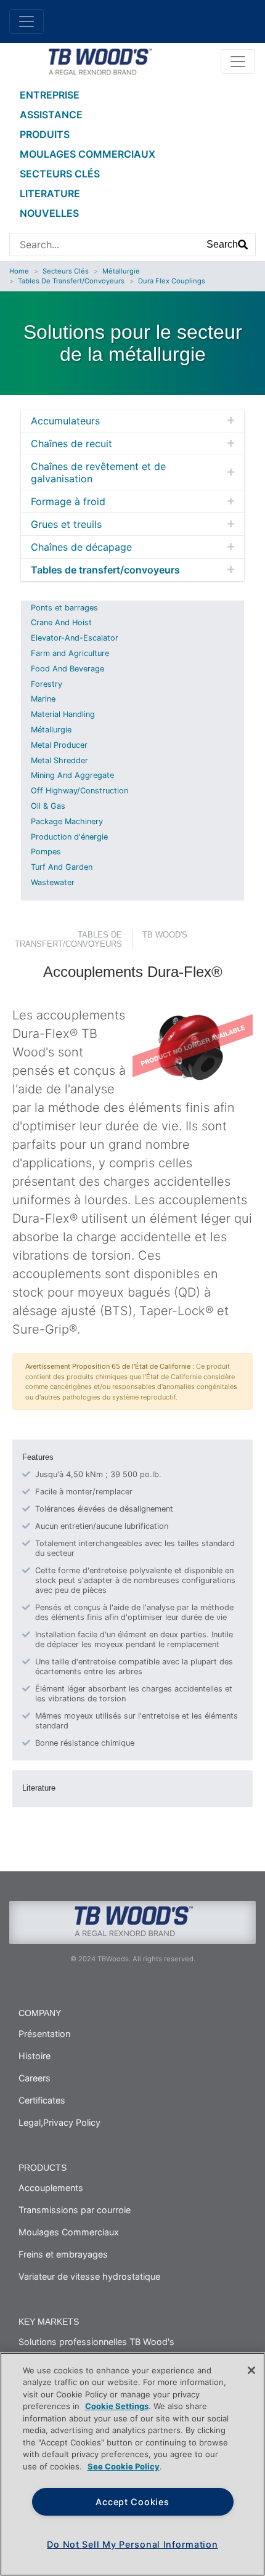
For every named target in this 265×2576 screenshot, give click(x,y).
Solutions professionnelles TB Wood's (96, 2342)
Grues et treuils (66, 524)
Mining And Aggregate (72, 775)
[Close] (251, 2370)
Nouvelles (49, 213)
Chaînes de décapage (81, 547)
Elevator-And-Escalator (75, 638)
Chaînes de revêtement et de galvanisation (98, 472)
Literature (50, 193)
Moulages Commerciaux (88, 154)
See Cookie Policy (124, 2466)
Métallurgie (121, 271)
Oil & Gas (48, 806)
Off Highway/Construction (79, 791)
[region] (132, 2464)
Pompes (46, 852)
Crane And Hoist (61, 622)
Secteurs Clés (60, 174)
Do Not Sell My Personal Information (132, 2544)
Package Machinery (67, 821)
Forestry (47, 684)
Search (222, 244)
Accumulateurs (65, 421)
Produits (45, 134)
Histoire (35, 2056)
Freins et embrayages (63, 2254)
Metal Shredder (59, 760)
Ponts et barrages (64, 608)
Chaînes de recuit (71, 444)
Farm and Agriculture (70, 653)
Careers (35, 2078)
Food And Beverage (67, 669)
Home (19, 271)
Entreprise (50, 95)
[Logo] (100, 60)
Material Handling (63, 714)
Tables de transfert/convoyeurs (71, 281)
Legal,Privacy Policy (59, 2122)
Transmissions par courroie (75, 2210)
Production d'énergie (69, 837)
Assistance (51, 115)
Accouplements (51, 2188)
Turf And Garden (62, 867)
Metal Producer (59, 745)
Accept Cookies (132, 2502)
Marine (43, 699)
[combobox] (105, 245)
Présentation (44, 2034)
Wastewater (53, 882)
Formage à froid (68, 501)
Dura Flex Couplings (172, 281)
